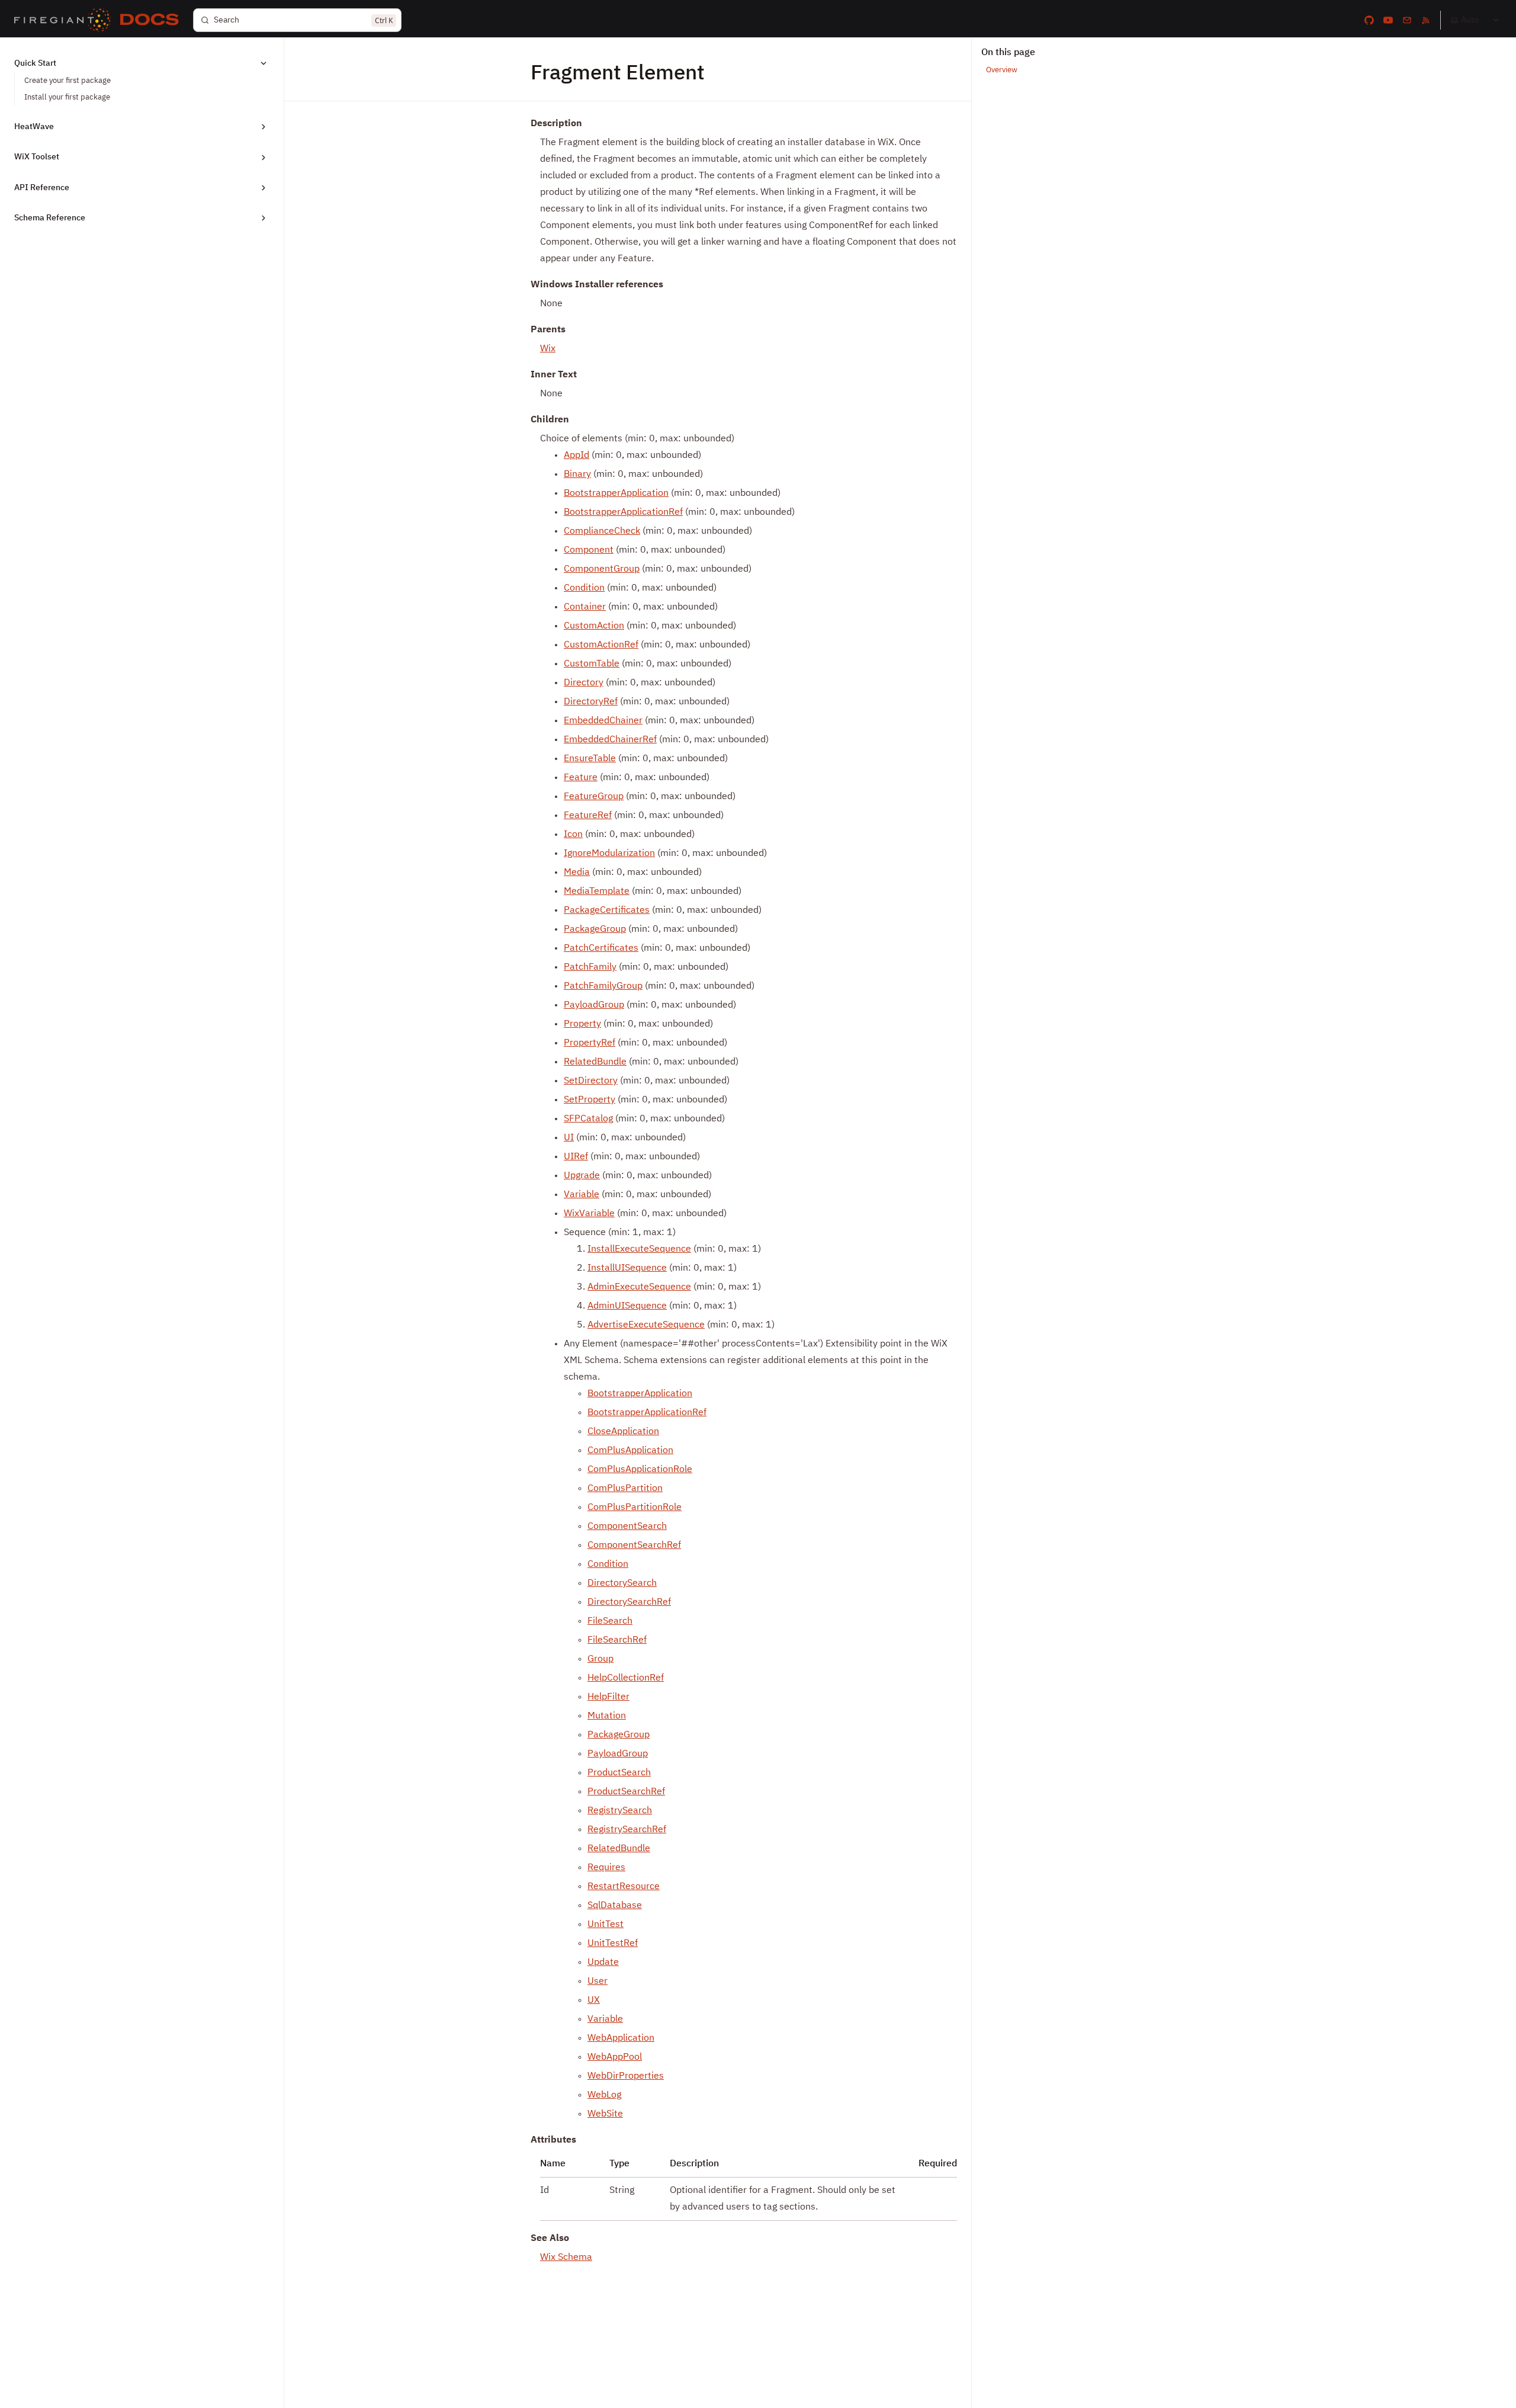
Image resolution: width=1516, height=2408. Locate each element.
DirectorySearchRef (629, 1602)
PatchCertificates (601, 948)
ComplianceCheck (602, 531)
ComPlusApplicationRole (640, 1470)
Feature (581, 778)
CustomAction (594, 626)
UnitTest (606, 1925)
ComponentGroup (602, 569)
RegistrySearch (620, 1811)
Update (603, 1963)
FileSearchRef (617, 1640)
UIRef (576, 1157)
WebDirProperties (626, 2076)
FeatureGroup (594, 797)
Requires (606, 1868)
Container (585, 607)
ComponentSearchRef (634, 1546)
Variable (582, 1195)
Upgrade (582, 1176)
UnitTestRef (613, 1944)
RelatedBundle (595, 1062)
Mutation (607, 1716)
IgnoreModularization (609, 854)
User (598, 1981)
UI (569, 1138)
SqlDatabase (615, 1906)
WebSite (605, 2114)
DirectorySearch (622, 1583)
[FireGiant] (62, 20)
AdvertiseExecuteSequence (646, 1325)
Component (589, 550)
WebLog (604, 2095)
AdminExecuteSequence (639, 1287)
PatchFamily (590, 967)
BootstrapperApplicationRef (623, 512)
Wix (548, 349)
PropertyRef (590, 1043)
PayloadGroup (594, 1005)
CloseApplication (623, 1432)
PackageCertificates (607, 910)
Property (582, 1024)
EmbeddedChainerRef (610, 740)
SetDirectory (591, 1081)
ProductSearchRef (626, 1792)
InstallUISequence (627, 1268)
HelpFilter (608, 1697)
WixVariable (589, 1214)
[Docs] (150, 20)
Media (577, 873)
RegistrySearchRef (627, 1830)
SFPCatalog (588, 1119)
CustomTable (592, 664)
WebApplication (621, 2038)
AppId (576, 456)
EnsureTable (590, 759)
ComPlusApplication (630, 1451)
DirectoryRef (591, 702)
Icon (573, 835)
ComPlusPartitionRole (635, 1508)
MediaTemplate (597, 892)
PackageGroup (595, 929)
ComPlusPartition (625, 1489)
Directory (584, 683)
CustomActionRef (601, 645)
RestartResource (624, 1887)
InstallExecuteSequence (639, 1249)
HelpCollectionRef (626, 1678)
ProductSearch (619, 1773)
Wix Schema (566, 2258)
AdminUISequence (627, 1306)
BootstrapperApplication (616, 493)
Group (600, 1659)
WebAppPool (615, 2057)
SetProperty (590, 1100)
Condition (584, 588)
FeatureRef (588, 816)
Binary (577, 474)
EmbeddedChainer (603, 721)
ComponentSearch (627, 1527)
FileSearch (610, 1621)
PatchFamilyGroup (603, 986)
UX (594, 2000)
